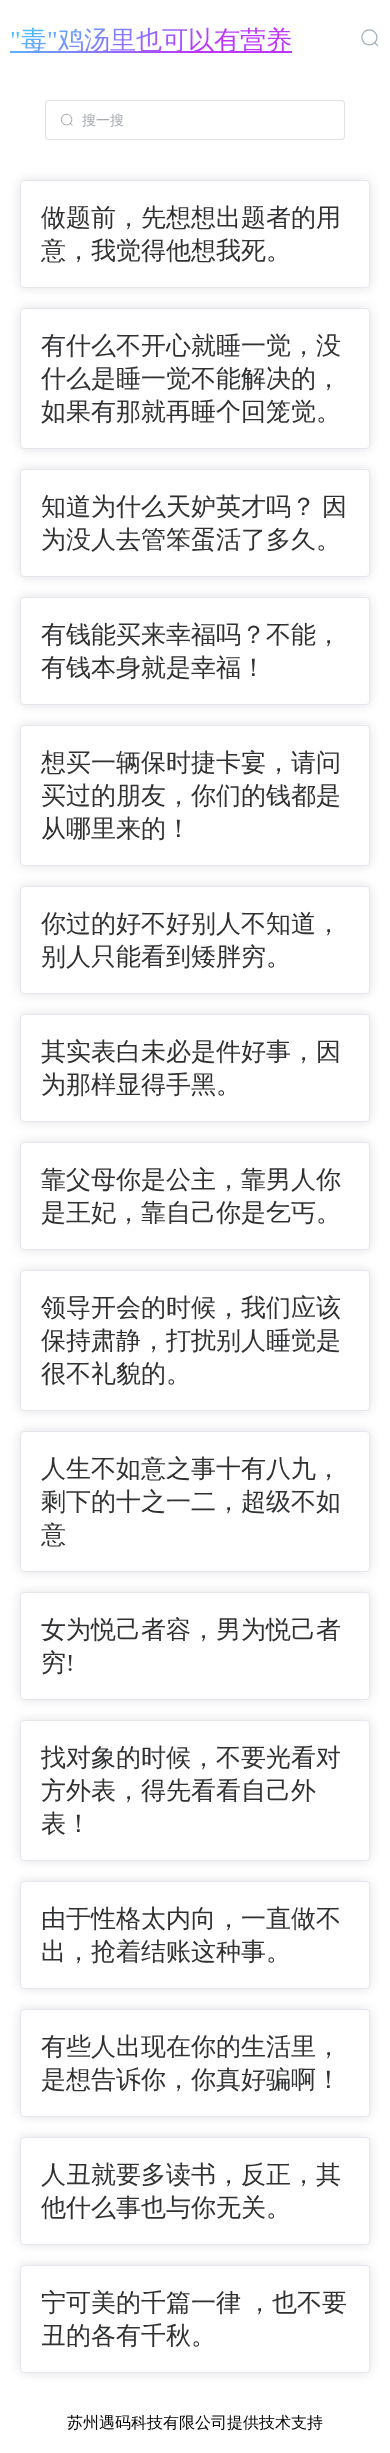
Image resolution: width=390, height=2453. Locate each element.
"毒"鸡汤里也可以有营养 (151, 40)
